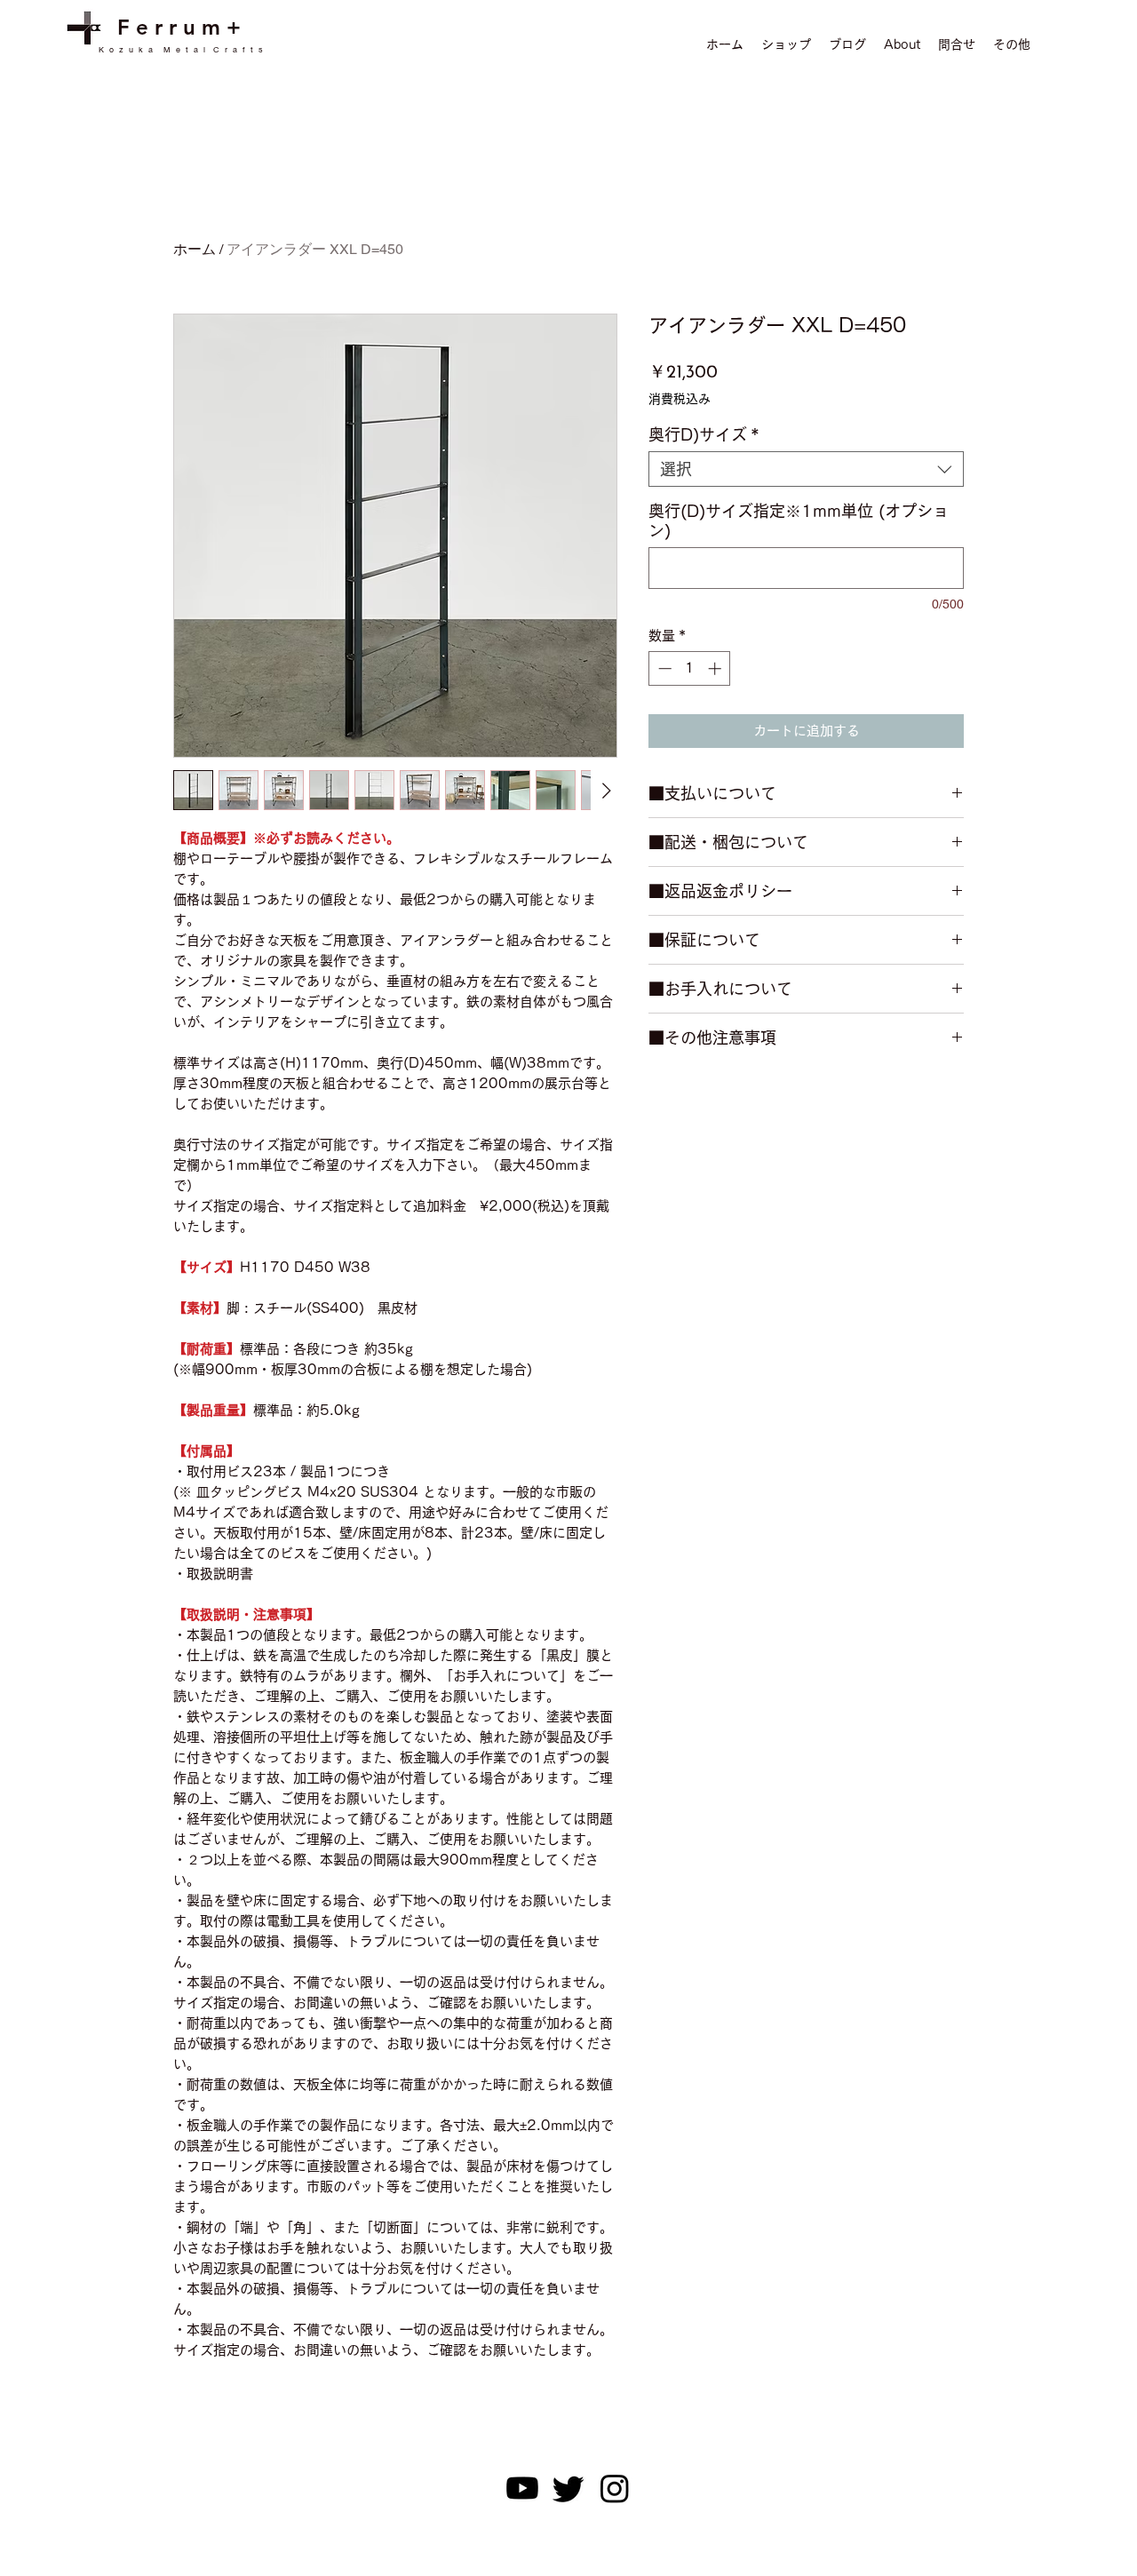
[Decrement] (663, 668)
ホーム (195, 249)
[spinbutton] (690, 668)
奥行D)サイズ (704, 434)
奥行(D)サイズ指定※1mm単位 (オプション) (799, 521)
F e (136, 27)
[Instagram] (615, 2488)
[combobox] (806, 469)
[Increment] (716, 668)
